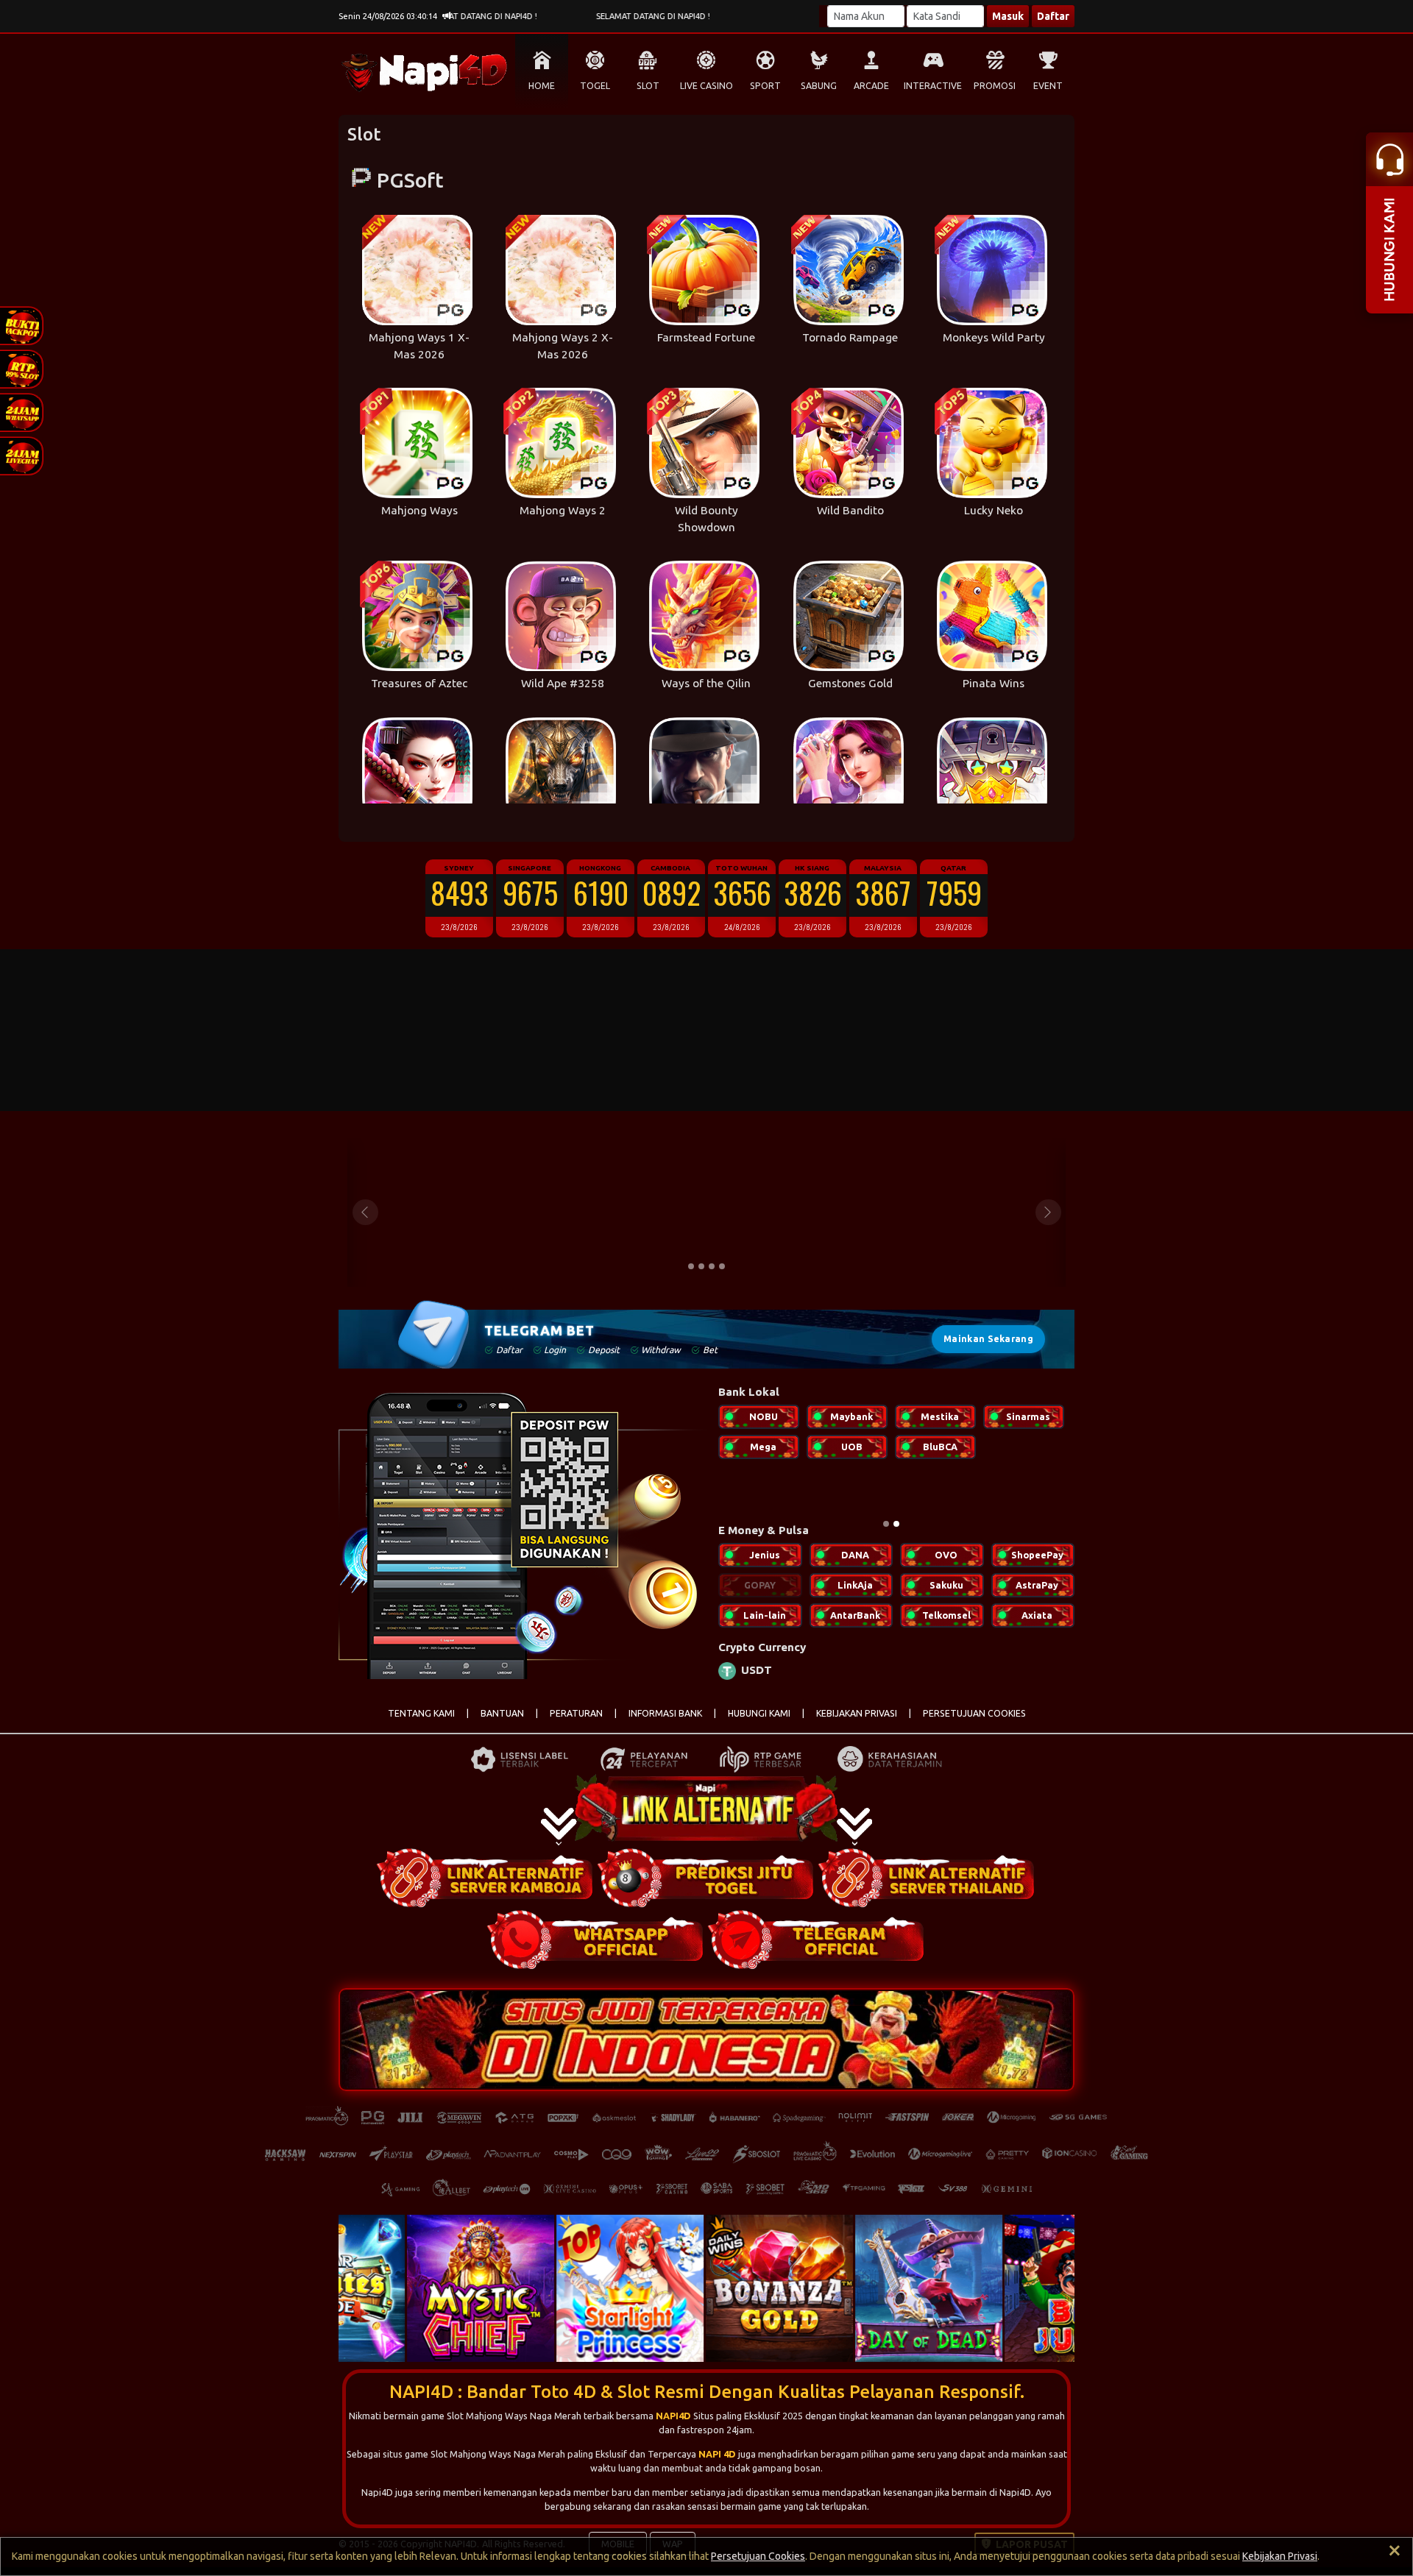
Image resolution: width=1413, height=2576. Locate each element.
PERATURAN (576, 1722)
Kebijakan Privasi (1280, 2556)
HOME (542, 86)
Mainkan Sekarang (988, 1339)
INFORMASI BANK (665, 1722)
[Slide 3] (712, 1266)
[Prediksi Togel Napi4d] (706, 1887)
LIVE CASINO (706, 86)
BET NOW (464, 1232)
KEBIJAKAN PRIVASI (857, 1722)
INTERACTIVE (933, 86)
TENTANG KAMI (421, 1722)
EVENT (1048, 86)
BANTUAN (502, 1722)
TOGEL (595, 86)
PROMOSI (995, 86)
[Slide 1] (691, 1266)
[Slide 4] (722, 1266)
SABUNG (819, 86)
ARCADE (871, 86)
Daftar (1053, 16)
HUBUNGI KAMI (759, 1722)
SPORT (765, 86)
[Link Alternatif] (486, 1887)
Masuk (1008, 16)
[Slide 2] (701, 1266)
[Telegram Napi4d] (817, 1948)
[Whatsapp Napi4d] (596, 1948)
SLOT (648, 86)
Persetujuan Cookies (758, 2556)
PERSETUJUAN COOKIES (974, 1722)
